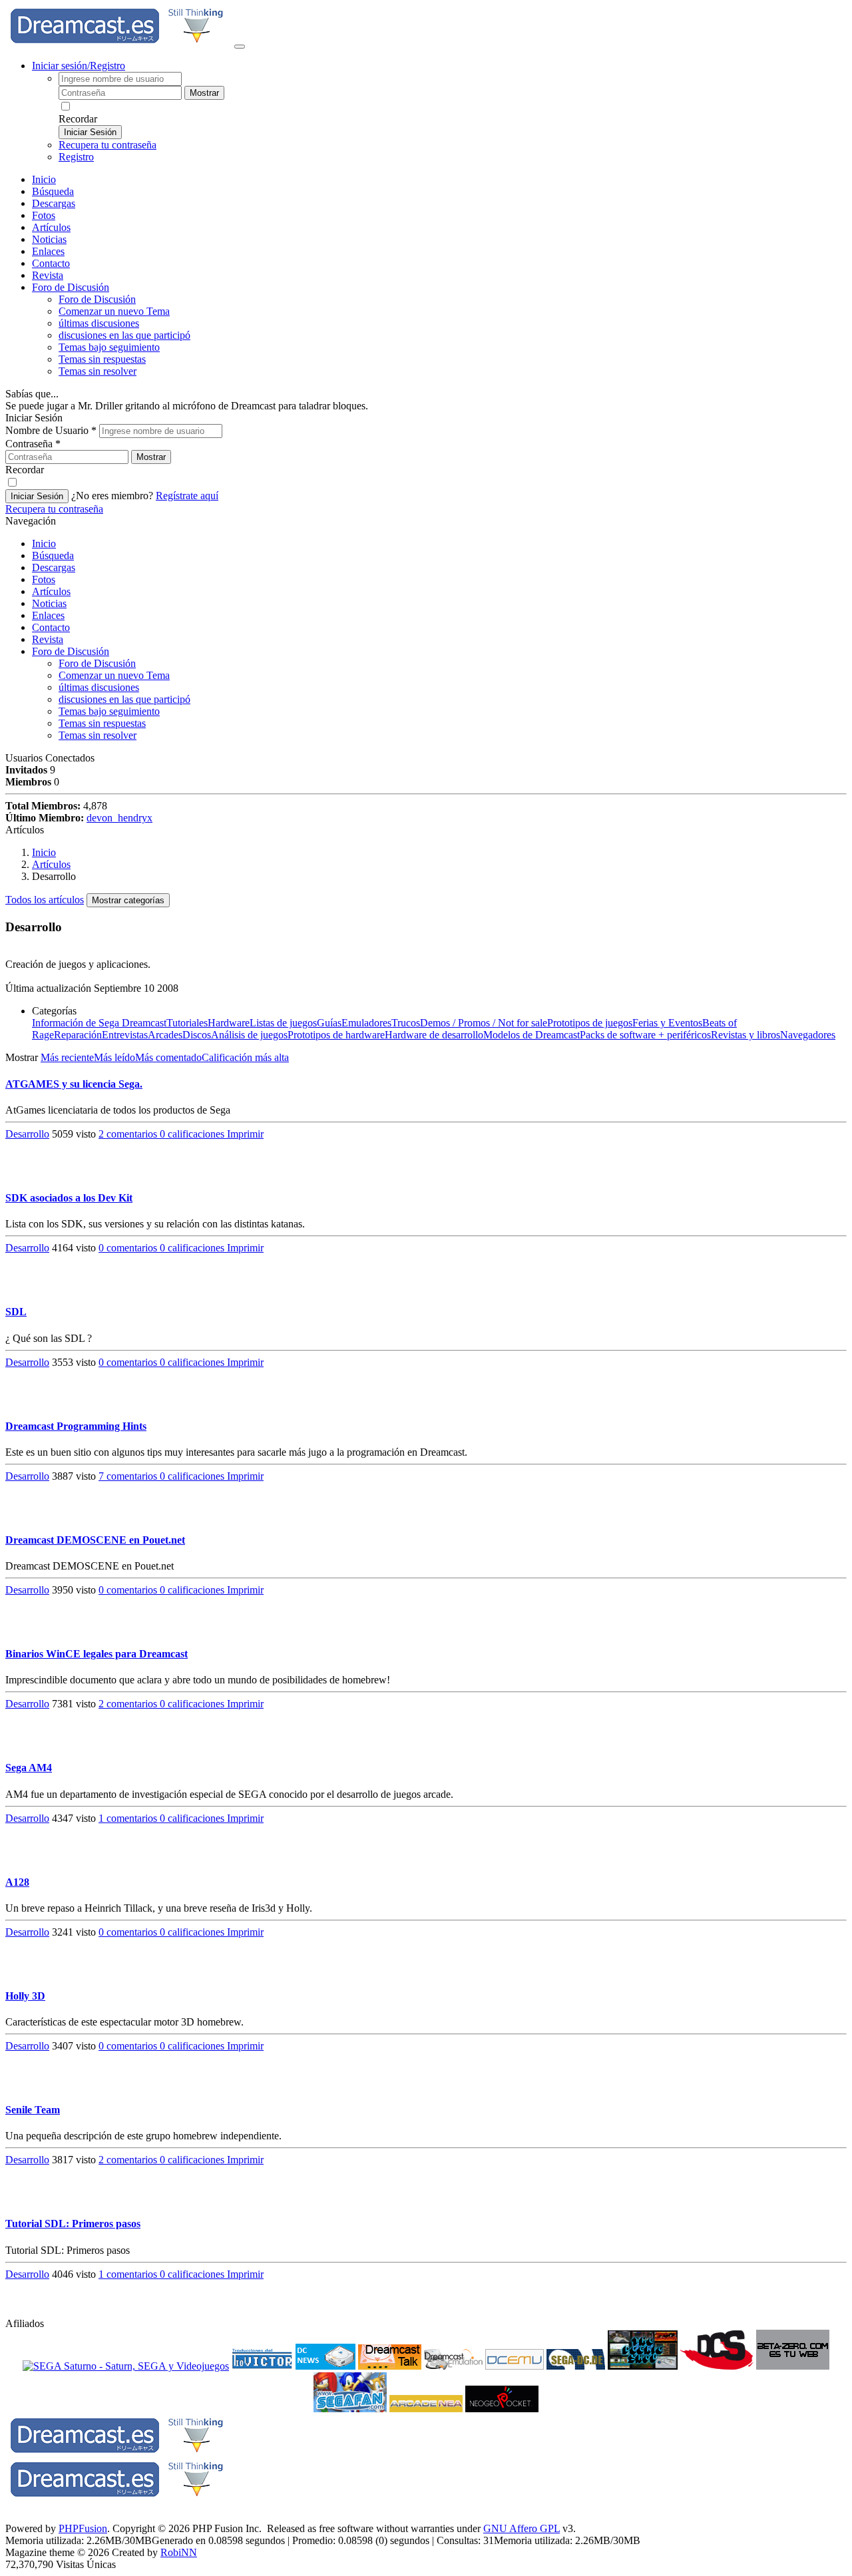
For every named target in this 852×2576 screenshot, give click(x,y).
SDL (16, 1312)
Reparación (78, 1035)
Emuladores (366, 1023)
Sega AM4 (29, 1768)
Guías (329, 1023)
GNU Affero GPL (522, 2528)
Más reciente (67, 1057)
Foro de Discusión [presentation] (71, 287)
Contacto (51, 263)
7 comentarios (129, 1476)
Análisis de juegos (249, 1035)
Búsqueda (53, 191)
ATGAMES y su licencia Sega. (74, 1084)
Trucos (406, 1023)
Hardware (229, 1023)
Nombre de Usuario (51, 430)
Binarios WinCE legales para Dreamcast (97, 1654)
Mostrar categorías (128, 900)
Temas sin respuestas (102, 359)
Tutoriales (187, 1023)
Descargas (54, 203)
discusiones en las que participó (124, 335)
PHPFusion (83, 2528)
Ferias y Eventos (667, 1023)
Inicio (44, 179)
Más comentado (168, 1057)
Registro (76, 157)
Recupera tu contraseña (107, 145)
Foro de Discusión (71, 651)
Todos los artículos (45, 900)
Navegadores (808, 1035)
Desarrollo (27, 1134)
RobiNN (179, 2552)
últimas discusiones (99, 323)
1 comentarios (129, 1818)
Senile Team (33, 2110)
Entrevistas (125, 1035)
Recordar (78, 119)
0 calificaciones (193, 1134)
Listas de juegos (283, 1023)
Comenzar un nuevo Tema (114, 311)
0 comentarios (129, 1248)
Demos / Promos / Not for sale (484, 1023)
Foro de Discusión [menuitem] (97, 299)
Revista (48, 275)
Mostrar (204, 93)
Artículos (51, 227)
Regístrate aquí (187, 496)
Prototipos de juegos (590, 1023)
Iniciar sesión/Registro (79, 66)
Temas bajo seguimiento (109, 347)
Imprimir (245, 1134)
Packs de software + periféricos (645, 1035)
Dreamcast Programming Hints (76, 1426)
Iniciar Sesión (90, 132)
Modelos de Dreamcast (532, 1035)
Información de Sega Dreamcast (99, 1023)
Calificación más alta (245, 1057)
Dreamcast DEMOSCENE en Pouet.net (95, 1540)
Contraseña (33, 444)
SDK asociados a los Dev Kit (69, 1198)
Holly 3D (25, 1996)
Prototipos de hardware (336, 1035)
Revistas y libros (745, 1035)
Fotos (44, 215)
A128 (17, 1882)
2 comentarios (129, 1134)
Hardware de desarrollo (434, 1035)
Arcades (165, 1035)
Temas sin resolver (98, 371)
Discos (197, 1035)
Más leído (114, 1057)
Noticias (49, 239)
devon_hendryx (119, 818)
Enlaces (48, 251)
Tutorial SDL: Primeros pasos (73, 2224)
